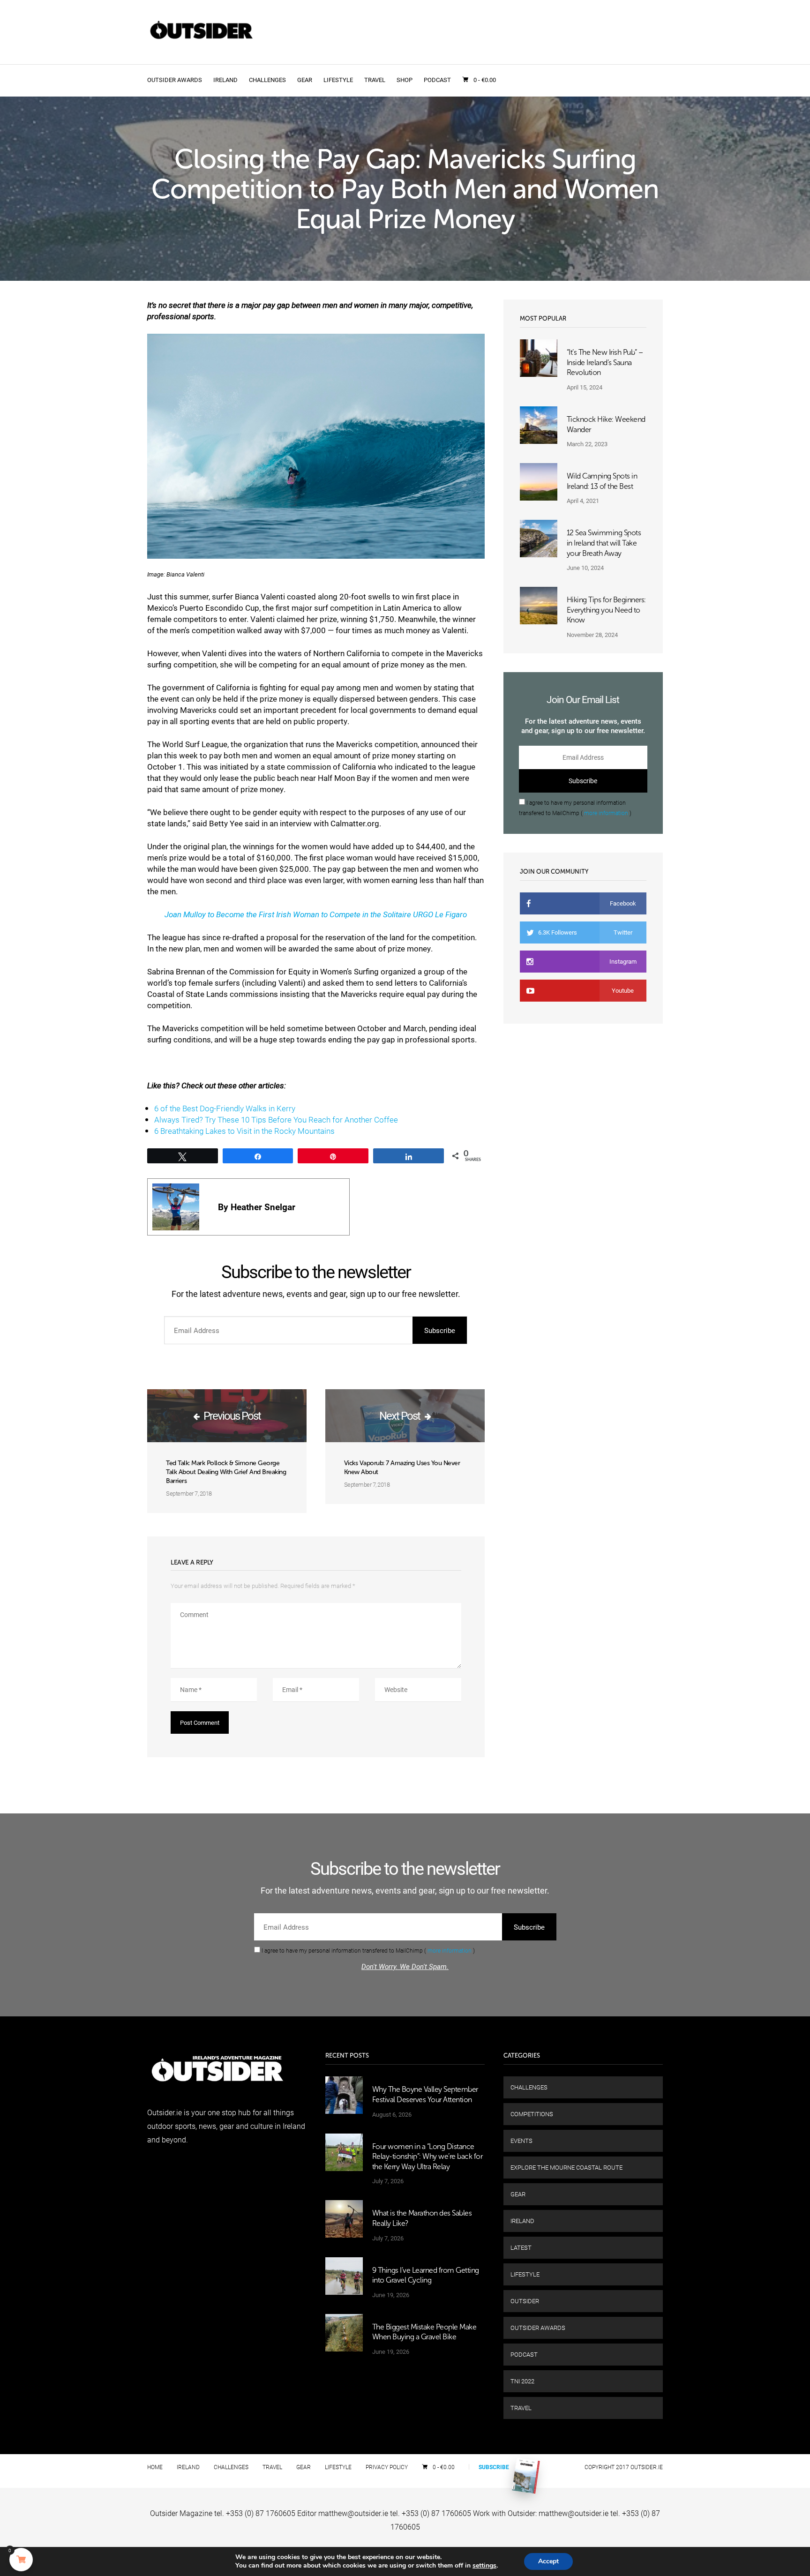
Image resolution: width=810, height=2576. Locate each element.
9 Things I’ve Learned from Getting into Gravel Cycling (426, 2275)
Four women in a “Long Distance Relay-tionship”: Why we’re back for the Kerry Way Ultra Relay (427, 2157)
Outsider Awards (175, 80)
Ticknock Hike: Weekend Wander (606, 424)
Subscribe (494, 2467)
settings (484, 2566)
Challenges (267, 80)
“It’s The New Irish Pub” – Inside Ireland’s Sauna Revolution (605, 362)
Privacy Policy (387, 2467)
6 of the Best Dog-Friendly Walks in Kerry (225, 1108)
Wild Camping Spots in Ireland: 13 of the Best (602, 481)
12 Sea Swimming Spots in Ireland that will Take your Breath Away (604, 543)
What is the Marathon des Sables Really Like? (422, 2218)
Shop (405, 80)
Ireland (225, 80)
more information (606, 813)
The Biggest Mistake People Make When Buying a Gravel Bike (424, 2332)
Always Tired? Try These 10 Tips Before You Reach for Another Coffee (276, 1120)
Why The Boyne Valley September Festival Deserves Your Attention (425, 2094)
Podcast (437, 80)
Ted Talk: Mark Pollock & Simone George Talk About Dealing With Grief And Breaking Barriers (226, 1472)
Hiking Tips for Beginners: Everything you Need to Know (606, 610)
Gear (305, 80)
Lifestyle (338, 80)
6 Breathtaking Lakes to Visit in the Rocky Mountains (244, 1131)
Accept (548, 2561)
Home (155, 2467)
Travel (375, 80)
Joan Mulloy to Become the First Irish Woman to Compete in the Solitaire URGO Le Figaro (316, 914)
